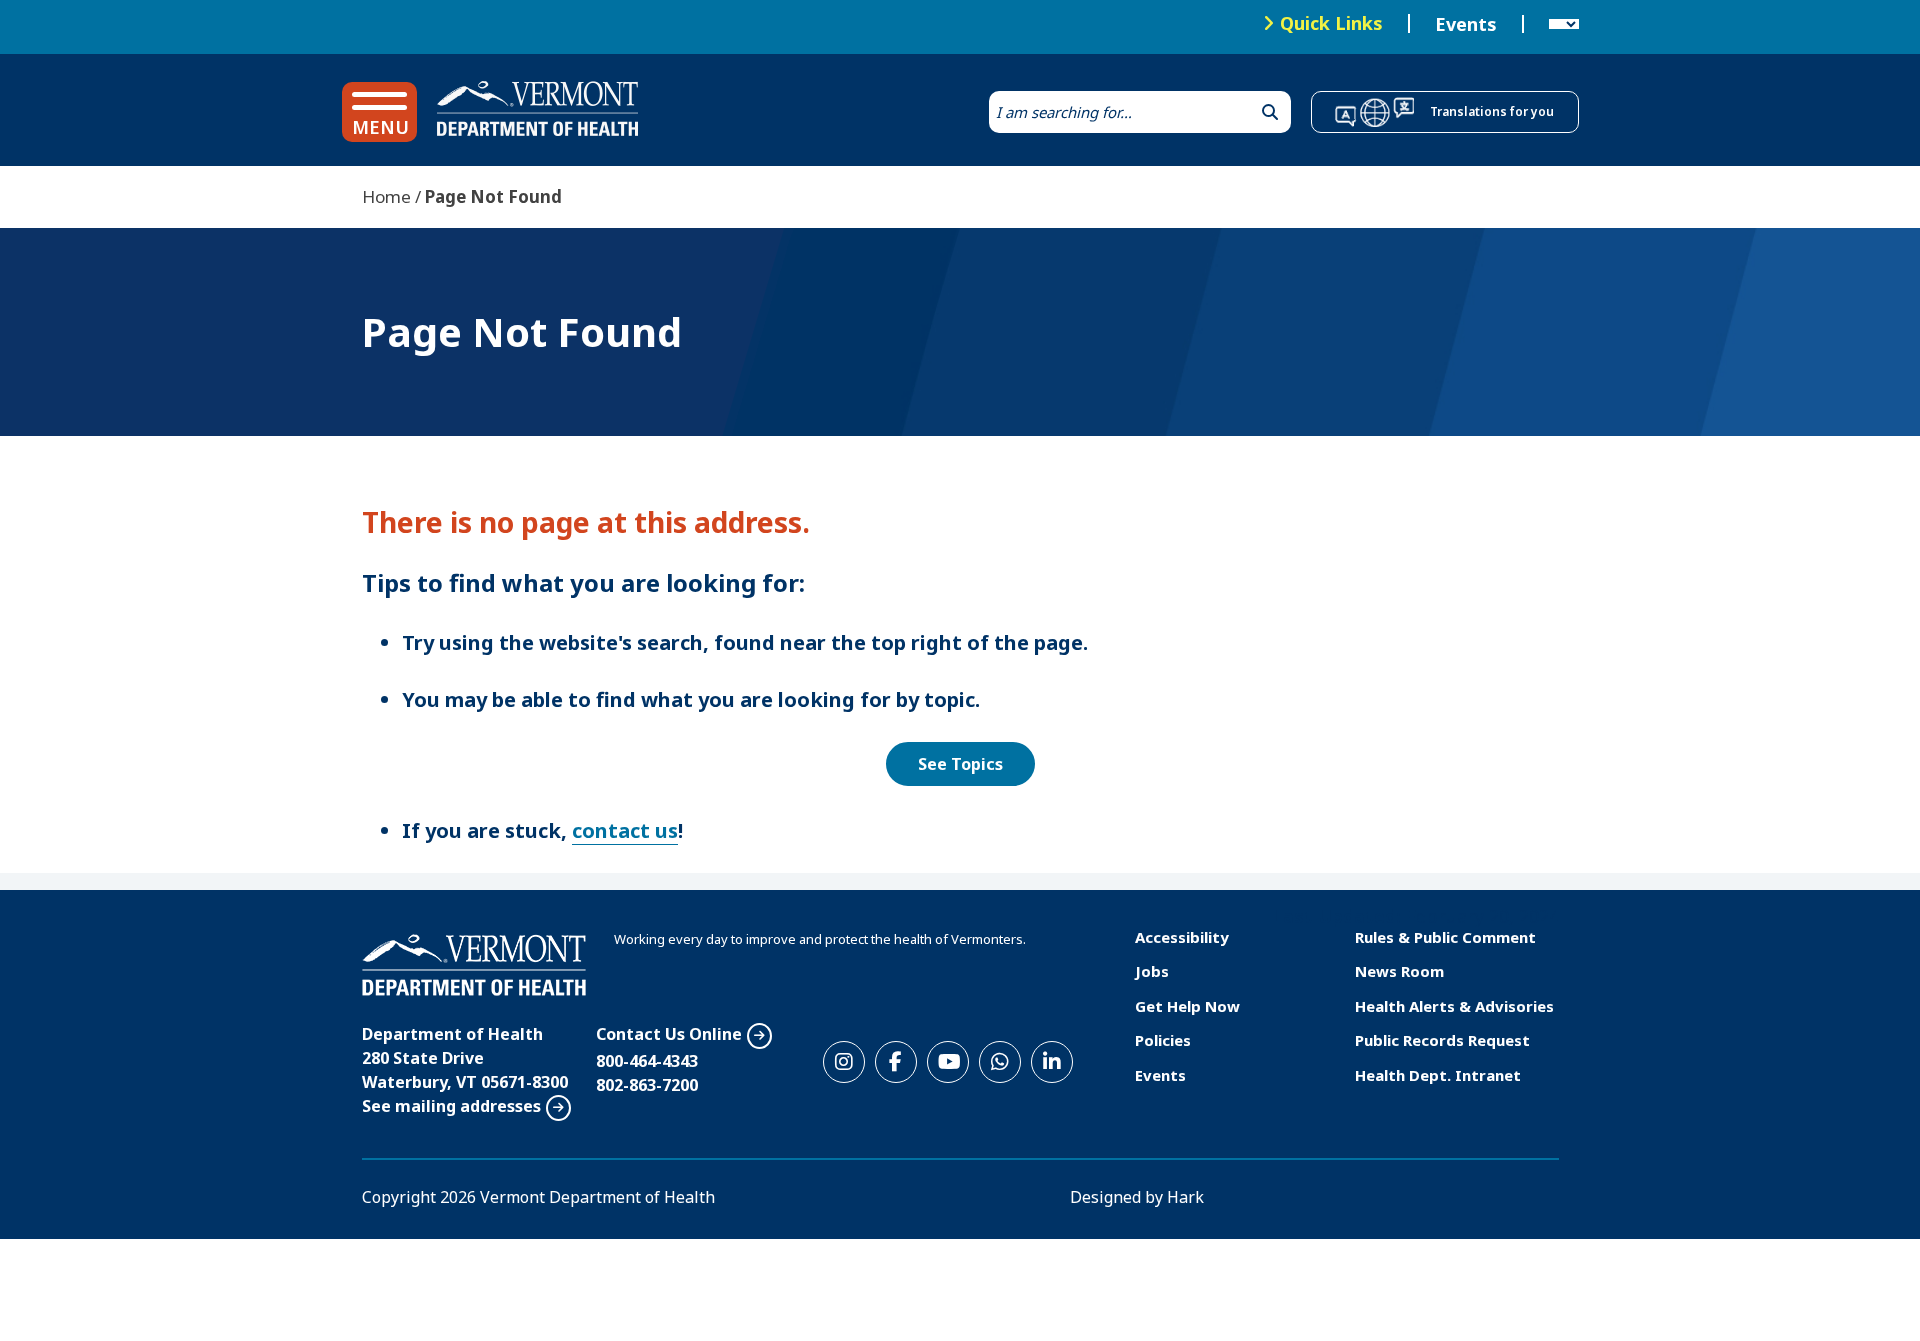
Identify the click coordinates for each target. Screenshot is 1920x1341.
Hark (1185, 1197)
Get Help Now (1187, 1006)
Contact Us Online (669, 1034)
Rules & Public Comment (1445, 937)
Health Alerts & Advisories (1454, 1006)
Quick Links (1331, 23)
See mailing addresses (451, 1106)
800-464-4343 (647, 1061)
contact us (625, 830)
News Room (1399, 971)
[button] (379, 112)
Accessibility (1182, 937)
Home (386, 196)
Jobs (1152, 971)
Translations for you (1492, 111)
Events (1466, 24)
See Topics (960, 764)
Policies (1163, 1040)
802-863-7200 (647, 1085)
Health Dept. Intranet (1438, 1075)
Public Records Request (1442, 1040)
